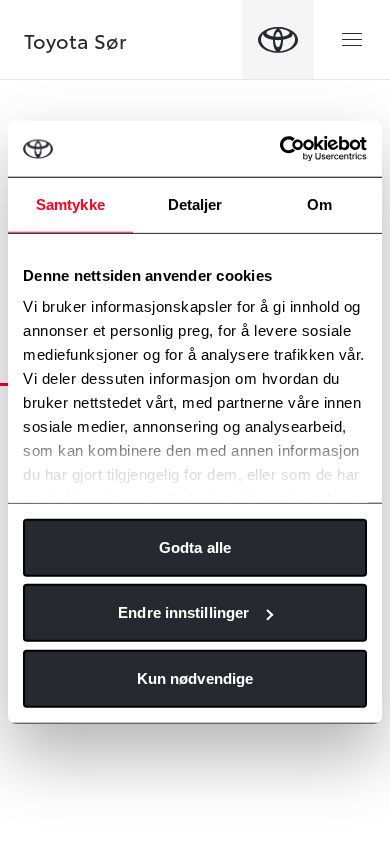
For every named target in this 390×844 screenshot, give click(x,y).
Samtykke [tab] (70, 203)
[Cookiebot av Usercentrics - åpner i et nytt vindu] (280, 149)
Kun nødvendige (195, 677)
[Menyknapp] (352, 40)
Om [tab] (319, 203)
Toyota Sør (75, 40)
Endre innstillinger (183, 612)
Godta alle (195, 546)
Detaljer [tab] (195, 203)
